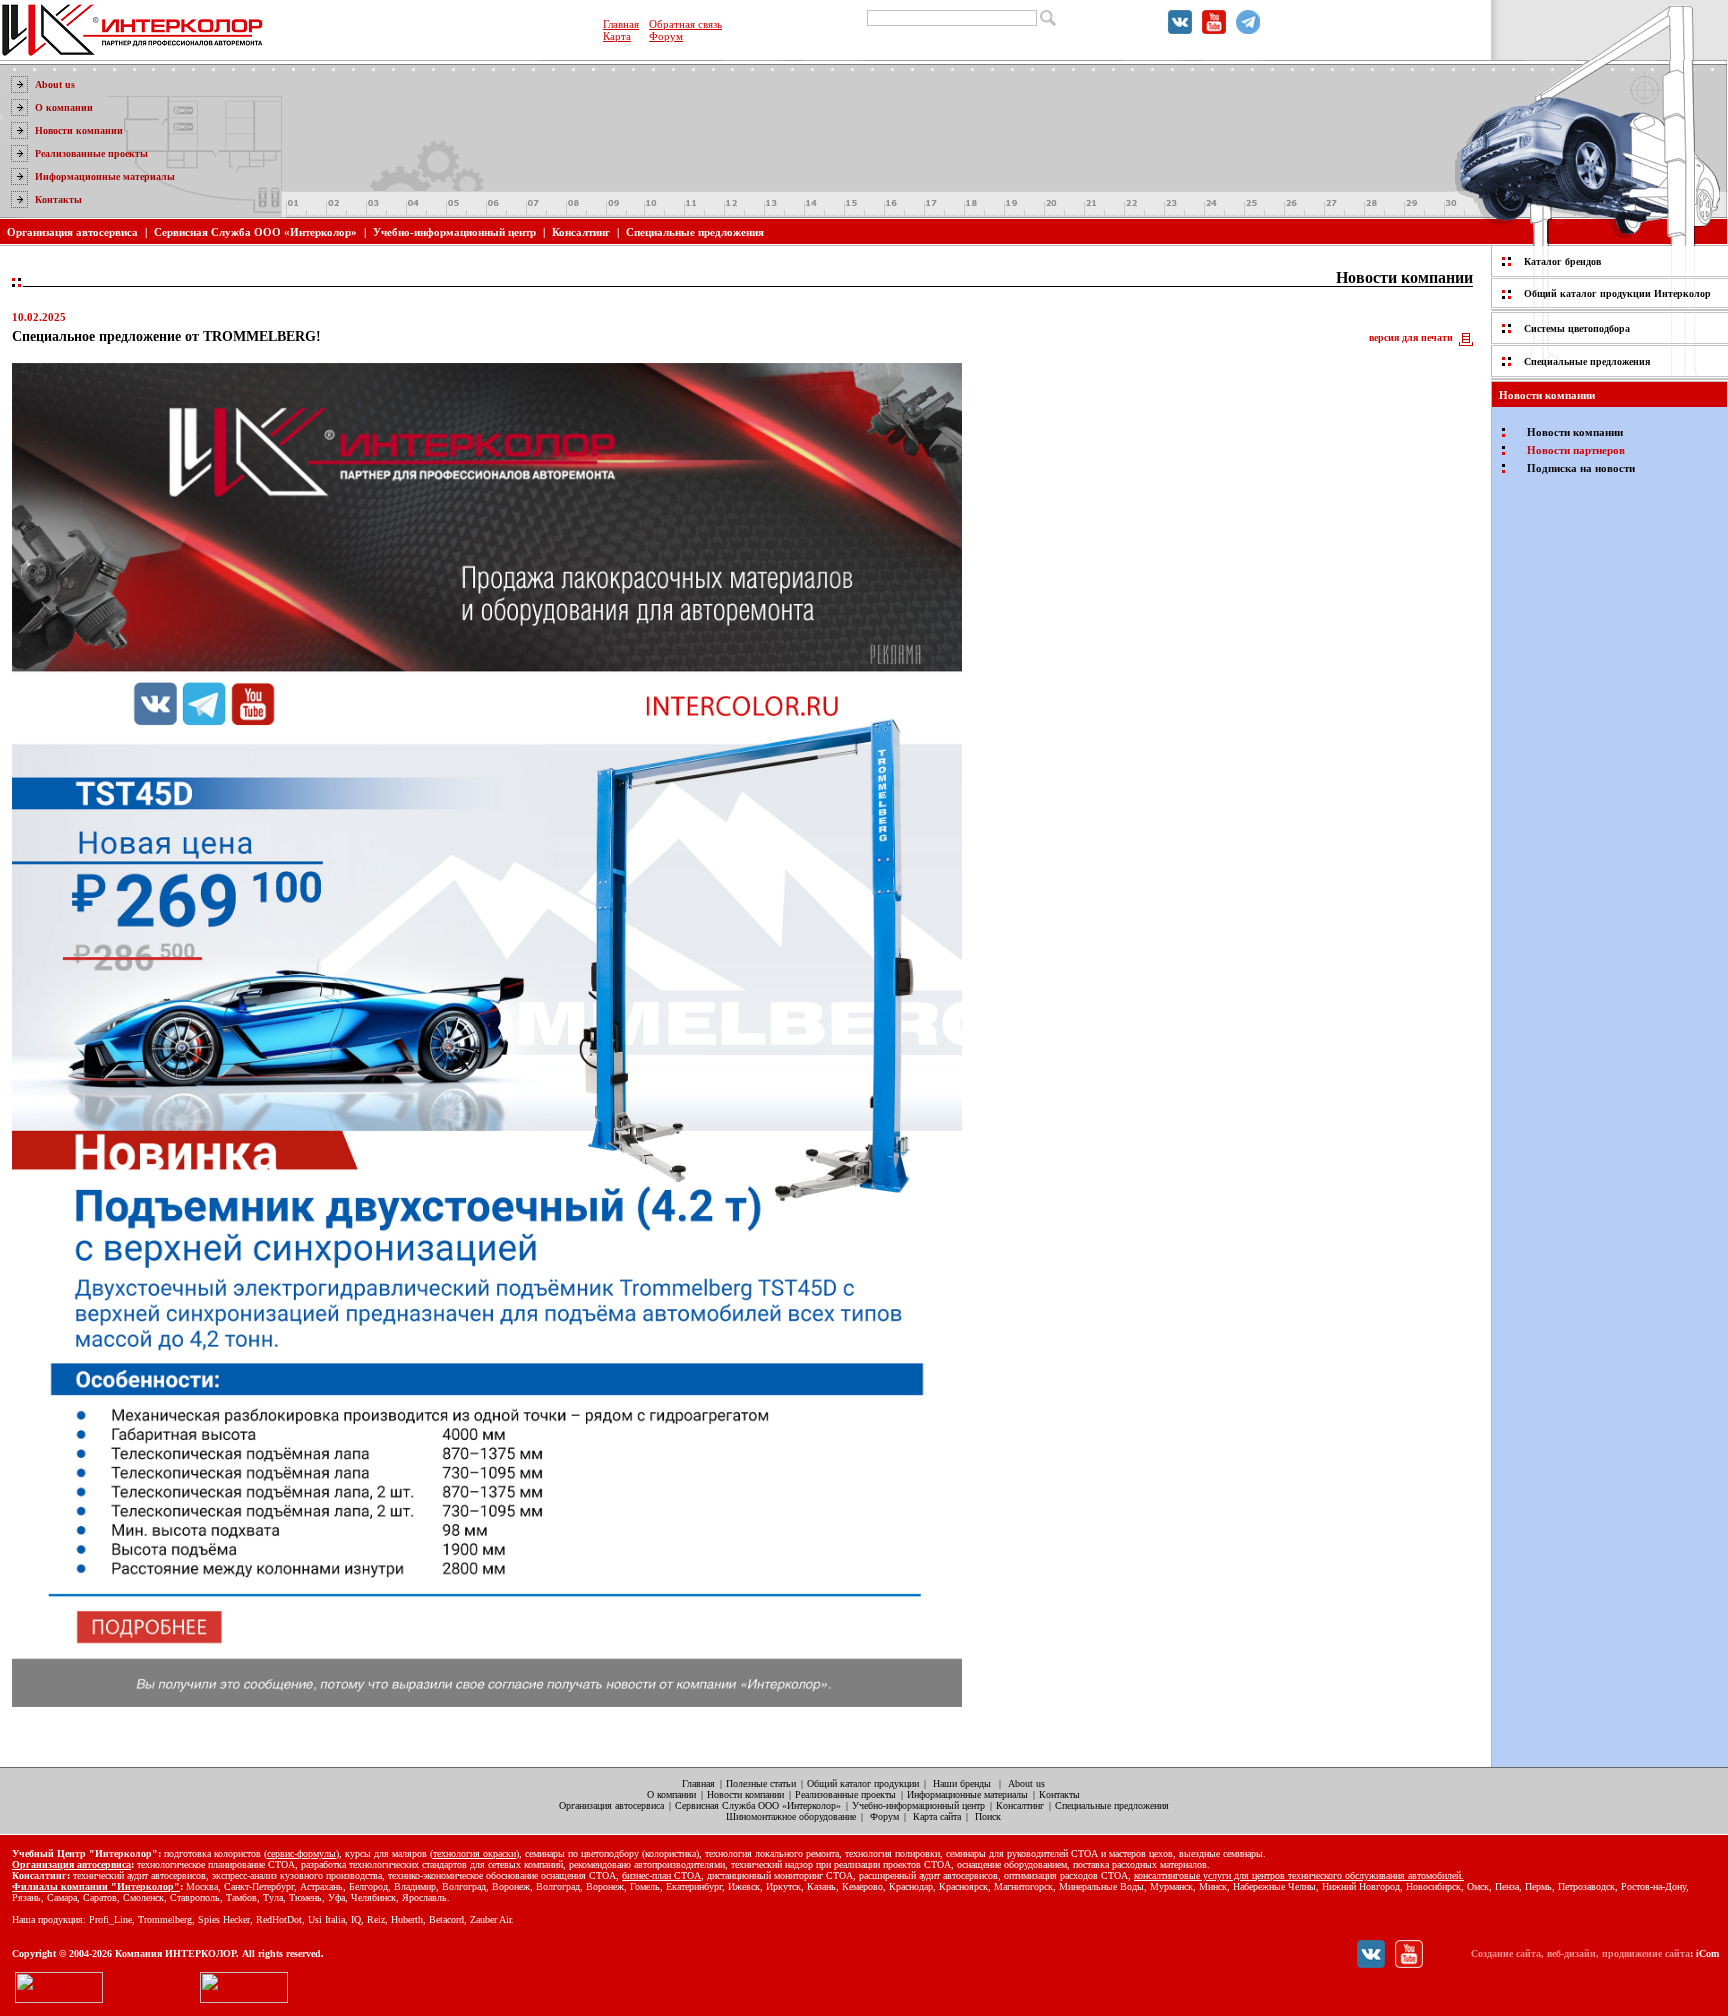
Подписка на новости (1581, 468)
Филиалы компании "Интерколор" (96, 1886)
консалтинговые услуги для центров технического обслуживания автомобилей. (1299, 1875)
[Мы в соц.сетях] (1180, 30)
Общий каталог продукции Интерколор (1617, 293)
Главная (621, 24)
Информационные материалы (105, 176)
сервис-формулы (301, 1853)
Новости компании (79, 130)
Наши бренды (962, 1783)
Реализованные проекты (91, 153)
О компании (64, 107)
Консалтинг (581, 232)
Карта (617, 36)
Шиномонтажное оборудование (791, 1816)
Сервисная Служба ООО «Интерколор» (255, 232)
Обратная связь (685, 24)
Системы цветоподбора (1577, 328)
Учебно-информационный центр (454, 232)
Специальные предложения (695, 232)
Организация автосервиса (72, 232)
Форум (666, 36)
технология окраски (474, 1853)
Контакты (58, 199)
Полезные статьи (761, 1783)
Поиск (988, 1816)
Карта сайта (937, 1816)
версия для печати (1411, 337)
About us (55, 84)
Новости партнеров (1576, 450)
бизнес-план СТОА (661, 1875)
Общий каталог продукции (863, 1783)
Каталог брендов (1562, 261)
